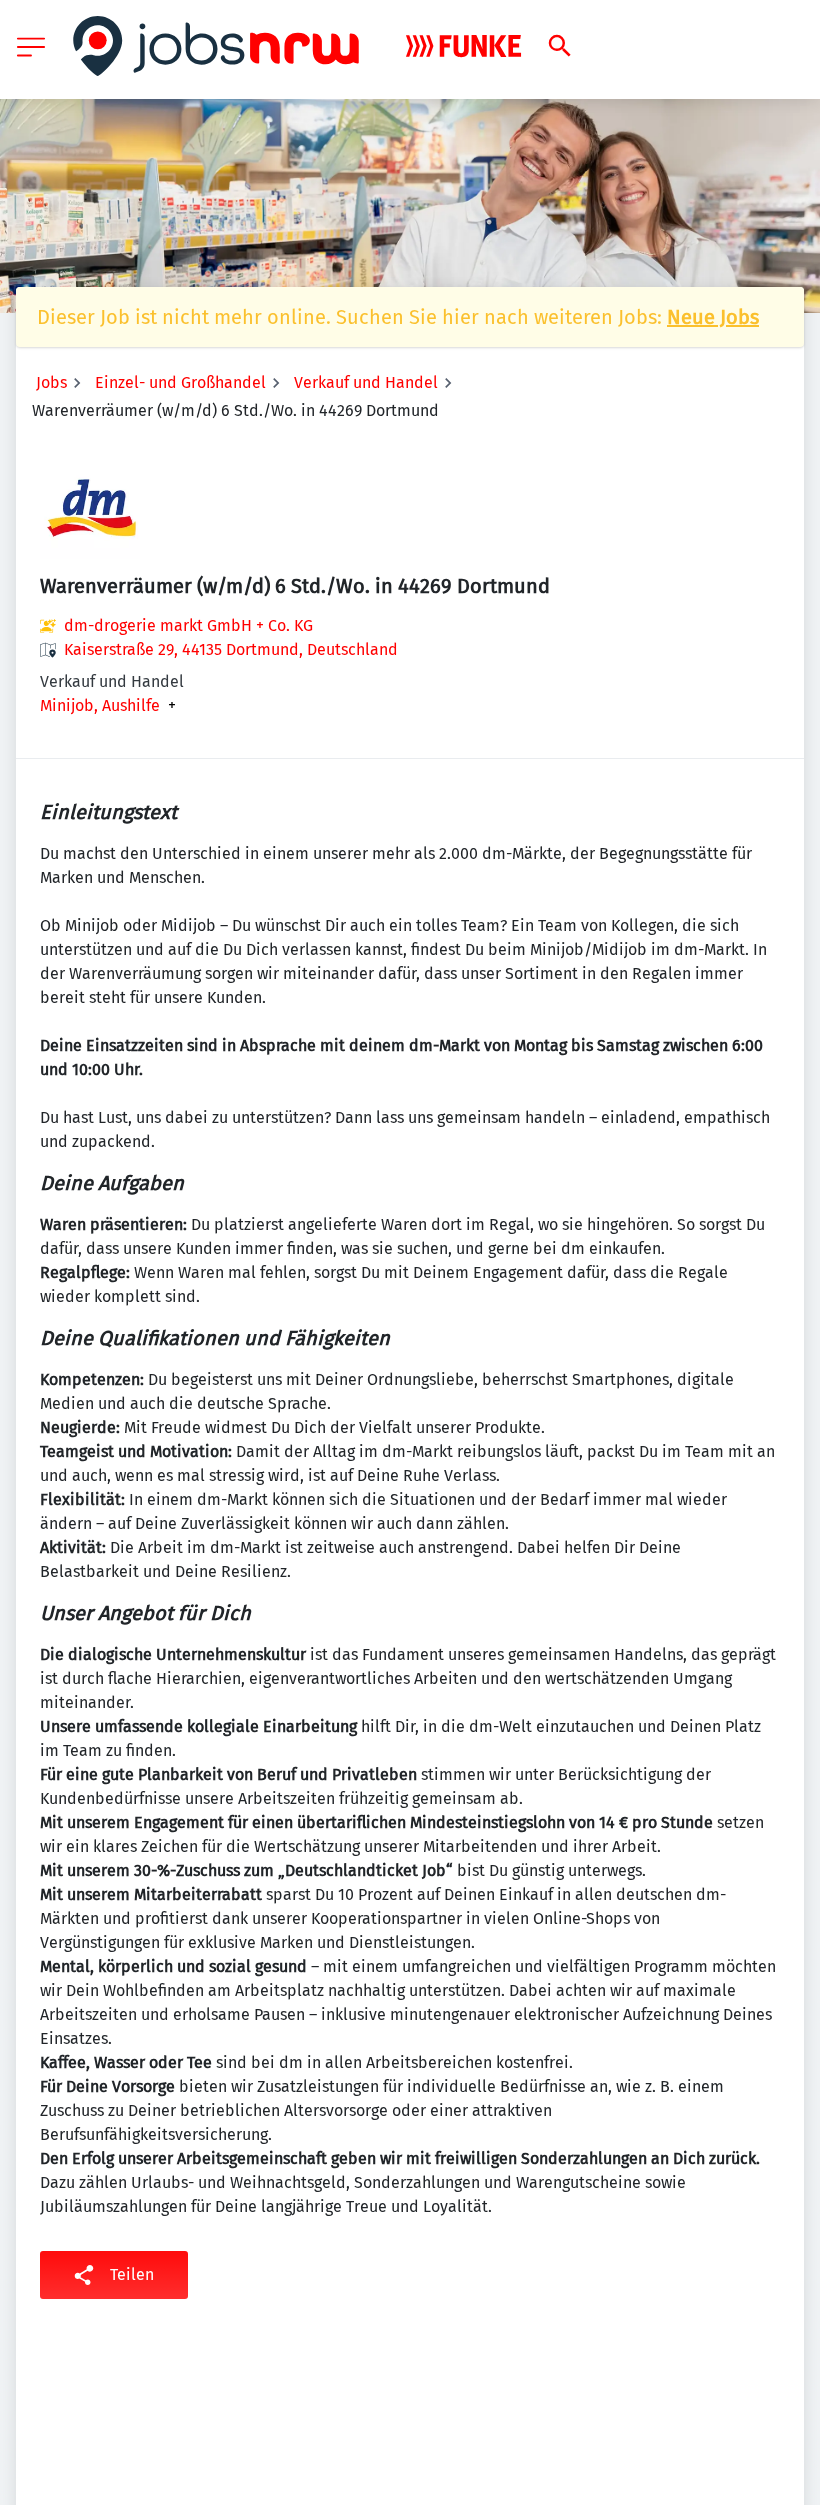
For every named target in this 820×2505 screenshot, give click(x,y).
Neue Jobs (713, 317)
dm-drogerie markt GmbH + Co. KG (188, 625)
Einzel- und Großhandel (180, 382)
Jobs (51, 382)
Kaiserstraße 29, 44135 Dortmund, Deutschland (231, 649)
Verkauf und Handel (366, 382)
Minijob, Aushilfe (100, 706)
